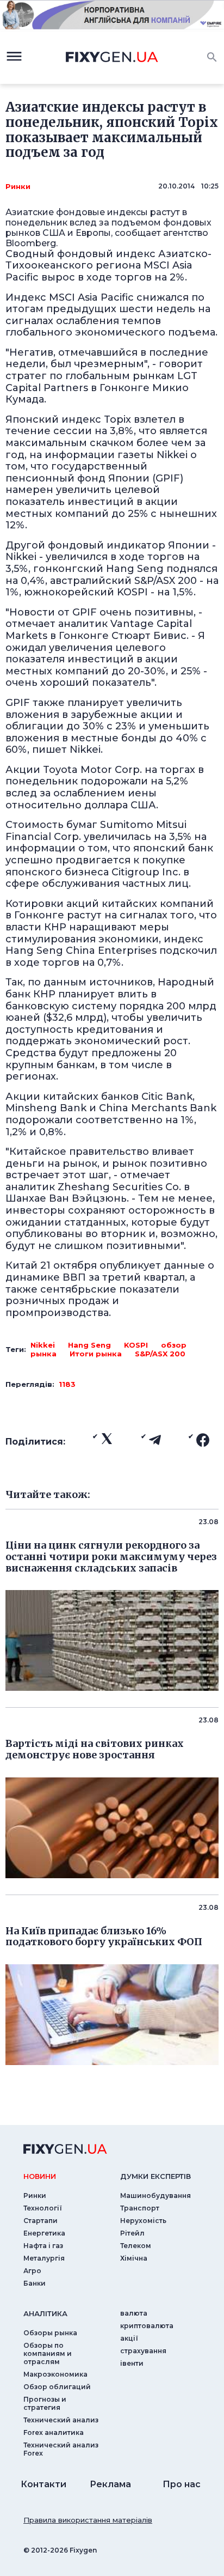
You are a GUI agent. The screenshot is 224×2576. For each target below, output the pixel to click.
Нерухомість (143, 2221)
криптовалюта (147, 2326)
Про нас (182, 2484)
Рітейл (132, 2233)
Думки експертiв (155, 2176)
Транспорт (140, 2208)
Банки (35, 2283)
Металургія (44, 2258)
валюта (134, 2313)
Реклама (110, 2484)
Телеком (136, 2246)
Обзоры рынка (50, 2333)
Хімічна (134, 2258)
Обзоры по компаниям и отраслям (48, 2353)
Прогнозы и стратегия (45, 2403)
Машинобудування (155, 2196)
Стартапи (41, 2221)
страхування (143, 2351)
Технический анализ (61, 2420)
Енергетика (44, 2233)
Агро (32, 2271)
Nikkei (43, 1345)
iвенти (132, 2363)
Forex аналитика (54, 2432)
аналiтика (45, 2313)
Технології (43, 2208)
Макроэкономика (55, 2374)
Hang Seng (89, 1345)
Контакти (43, 2484)
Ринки (18, 186)
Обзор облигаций (57, 2387)
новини (40, 2176)
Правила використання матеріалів (88, 2520)
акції (129, 2338)
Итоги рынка (96, 1354)
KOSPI (136, 1345)
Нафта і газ (43, 2246)
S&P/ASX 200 (160, 1354)
